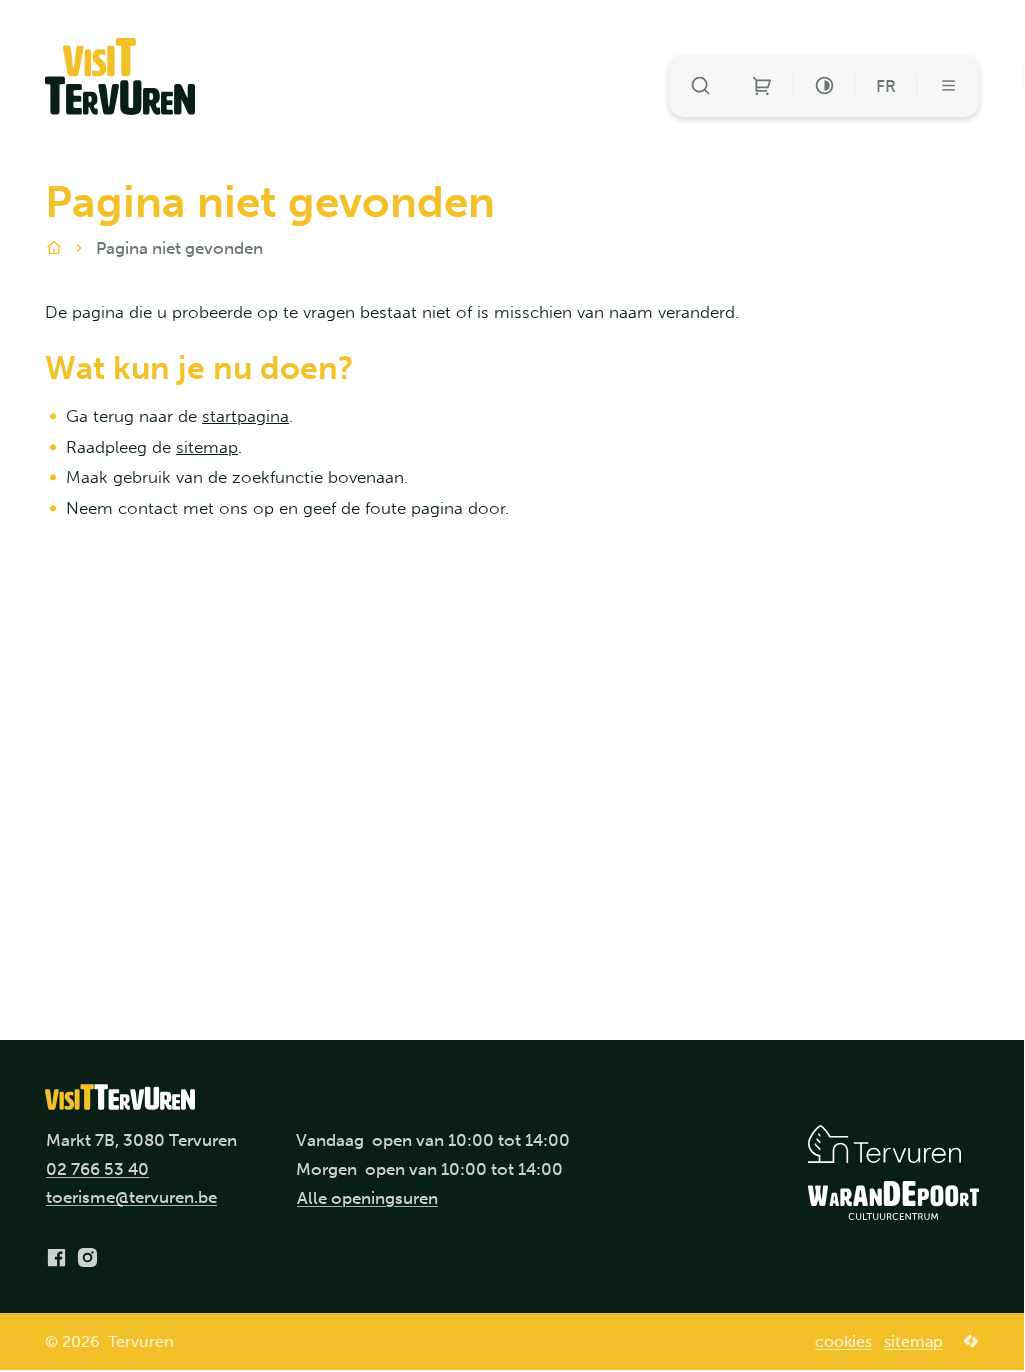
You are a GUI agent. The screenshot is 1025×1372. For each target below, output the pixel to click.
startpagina (245, 416)
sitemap (207, 447)
